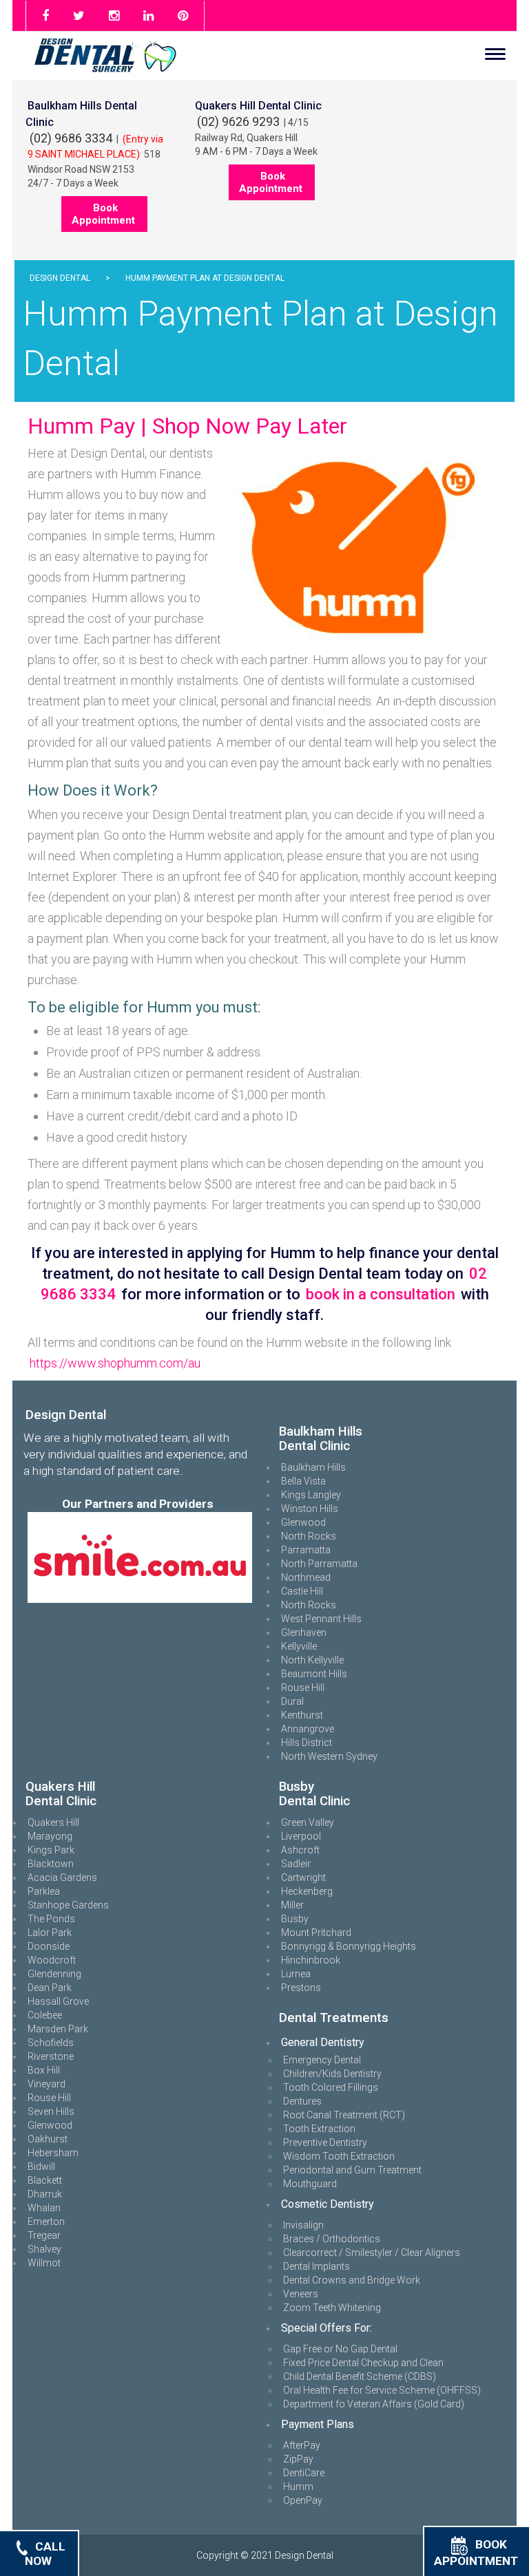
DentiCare (304, 2473)
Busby (295, 1919)
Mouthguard (310, 2184)
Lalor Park (50, 1933)
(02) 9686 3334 (71, 138)
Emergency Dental (322, 2060)
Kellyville (299, 1646)
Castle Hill (302, 1591)
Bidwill (41, 2167)
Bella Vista (303, 1481)
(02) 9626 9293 (238, 121)
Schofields (51, 2043)
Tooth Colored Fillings (331, 2087)
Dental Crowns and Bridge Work (352, 2280)
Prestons (301, 1988)
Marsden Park (58, 2029)
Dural (292, 1701)
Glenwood (303, 1522)
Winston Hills (310, 1509)
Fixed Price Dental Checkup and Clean (363, 2363)
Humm (298, 2487)
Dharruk (45, 2194)
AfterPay (302, 2445)
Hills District (307, 1743)
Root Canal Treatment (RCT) (344, 2115)
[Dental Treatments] (279, 2003)
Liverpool (301, 1836)
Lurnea (296, 1974)
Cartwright (303, 1877)
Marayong (50, 1836)
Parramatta (306, 1550)
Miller (292, 1905)
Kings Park (51, 1850)
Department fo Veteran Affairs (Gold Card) (374, 2404)
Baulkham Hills (313, 1467)
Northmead (306, 1577)
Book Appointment (103, 214)
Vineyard (46, 2084)
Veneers (301, 2294)
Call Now (45, 2553)
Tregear (44, 2235)
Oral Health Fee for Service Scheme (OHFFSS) (382, 2390)
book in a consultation (381, 1294)
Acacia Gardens (62, 1877)
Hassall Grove (58, 2001)
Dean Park (50, 1988)
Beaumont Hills (314, 1674)
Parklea (44, 1891)
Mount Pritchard (316, 1933)
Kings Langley (311, 1495)
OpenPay (303, 2500)
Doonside (49, 1946)
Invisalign (303, 2225)
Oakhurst (48, 2139)
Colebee (45, 2015)
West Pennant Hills (321, 1619)
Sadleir (296, 1864)
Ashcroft (300, 1850)
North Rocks (309, 1536)
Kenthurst (302, 1715)
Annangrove (308, 1729)
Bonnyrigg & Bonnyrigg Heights (349, 1946)
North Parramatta (319, 1564)
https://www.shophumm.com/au (115, 1363)
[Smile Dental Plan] (140, 1557)
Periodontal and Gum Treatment (352, 2170)
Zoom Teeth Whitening (332, 2308)
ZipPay (298, 2459)
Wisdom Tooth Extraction (339, 2156)
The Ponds (51, 1919)
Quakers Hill (53, 1822)
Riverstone (51, 2056)
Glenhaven (304, 1632)
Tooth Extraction (319, 2129)
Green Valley (308, 1822)
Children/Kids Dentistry (332, 2074)
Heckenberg (307, 1891)
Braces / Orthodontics (332, 2239)
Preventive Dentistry (325, 2142)
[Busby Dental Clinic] (279, 1771)
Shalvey (44, 2249)
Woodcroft (52, 1960)
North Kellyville (312, 1660)
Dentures (302, 2101)
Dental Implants (317, 2266)
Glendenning (54, 1974)
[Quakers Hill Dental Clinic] (25, 1771)
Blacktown (51, 1864)
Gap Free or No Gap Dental (340, 2349)
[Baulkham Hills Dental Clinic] (279, 1416)
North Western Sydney (329, 1756)
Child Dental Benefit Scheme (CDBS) (360, 2376)
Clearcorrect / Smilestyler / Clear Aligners (372, 2253)
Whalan (44, 2208)
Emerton (46, 2222)
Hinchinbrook (311, 1960)
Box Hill (44, 2070)
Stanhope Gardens (68, 1905)
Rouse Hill (303, 1688)
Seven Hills (51, 2111)
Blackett (45, 2180)
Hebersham (53, 2153)
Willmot (44, 2263)
